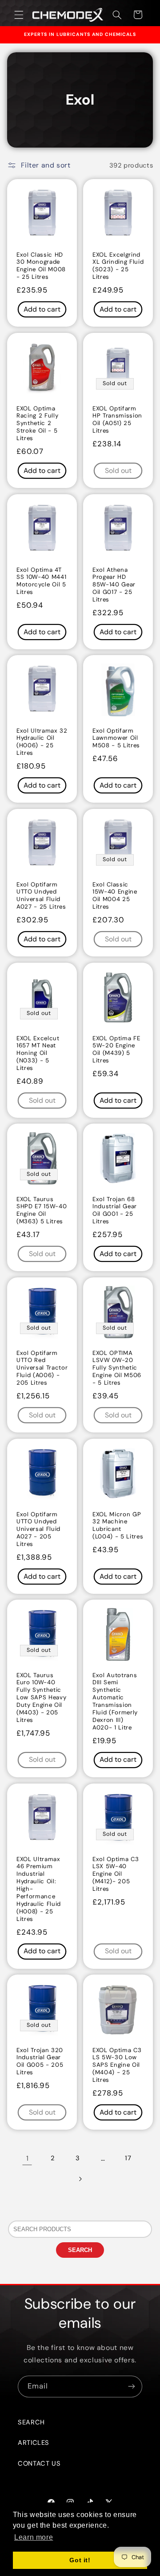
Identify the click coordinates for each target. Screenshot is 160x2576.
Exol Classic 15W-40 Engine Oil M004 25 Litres (115, 896)
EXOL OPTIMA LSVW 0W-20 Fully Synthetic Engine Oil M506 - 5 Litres (117, 1368)
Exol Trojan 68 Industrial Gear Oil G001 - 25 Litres (115, 1211)
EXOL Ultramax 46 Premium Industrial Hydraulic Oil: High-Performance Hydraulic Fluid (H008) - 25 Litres (39, 1889)
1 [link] (28, 2158)
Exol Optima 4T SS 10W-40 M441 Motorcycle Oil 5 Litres (41, 581)
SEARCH (80, 2250)
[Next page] (80, 2179)
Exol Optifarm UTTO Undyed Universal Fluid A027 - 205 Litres (38, 1529)
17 (128, 2158)
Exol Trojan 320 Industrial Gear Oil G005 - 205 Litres (40, 2062)
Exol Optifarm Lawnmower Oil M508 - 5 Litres (116, 738)
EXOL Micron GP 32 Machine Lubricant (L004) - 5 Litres (118, 1525)
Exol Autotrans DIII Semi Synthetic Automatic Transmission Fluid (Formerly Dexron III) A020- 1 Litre (115, 1702)
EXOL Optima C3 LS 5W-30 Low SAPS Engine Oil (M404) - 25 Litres (117, 2065)
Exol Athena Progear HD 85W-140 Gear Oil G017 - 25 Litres (114, 585)
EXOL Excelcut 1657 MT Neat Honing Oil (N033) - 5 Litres (38, 1053)
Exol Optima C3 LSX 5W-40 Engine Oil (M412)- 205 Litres (116, 1874)
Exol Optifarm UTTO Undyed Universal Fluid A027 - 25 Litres (41, 896)
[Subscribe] (132, 2387)
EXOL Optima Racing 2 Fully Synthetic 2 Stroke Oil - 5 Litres (37, 424)
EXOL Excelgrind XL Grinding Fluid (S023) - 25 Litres (118, 266)
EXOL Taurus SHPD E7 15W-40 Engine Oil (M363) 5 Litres (42, 1211)
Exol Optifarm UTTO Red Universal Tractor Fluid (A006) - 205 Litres (42, 1368)
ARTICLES (34, 2443)
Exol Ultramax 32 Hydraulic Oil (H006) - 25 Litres (42, 742)
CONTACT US (39, 2463)
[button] (19, 15)
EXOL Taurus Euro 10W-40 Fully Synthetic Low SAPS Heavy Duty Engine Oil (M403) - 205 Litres (41, 1698)
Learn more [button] (34, 2537)
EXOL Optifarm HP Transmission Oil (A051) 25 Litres (117, 420)
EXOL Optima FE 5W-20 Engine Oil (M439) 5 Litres (116, 1049)
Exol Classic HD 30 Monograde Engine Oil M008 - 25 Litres (41, 266)
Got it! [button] (80, 2560)
